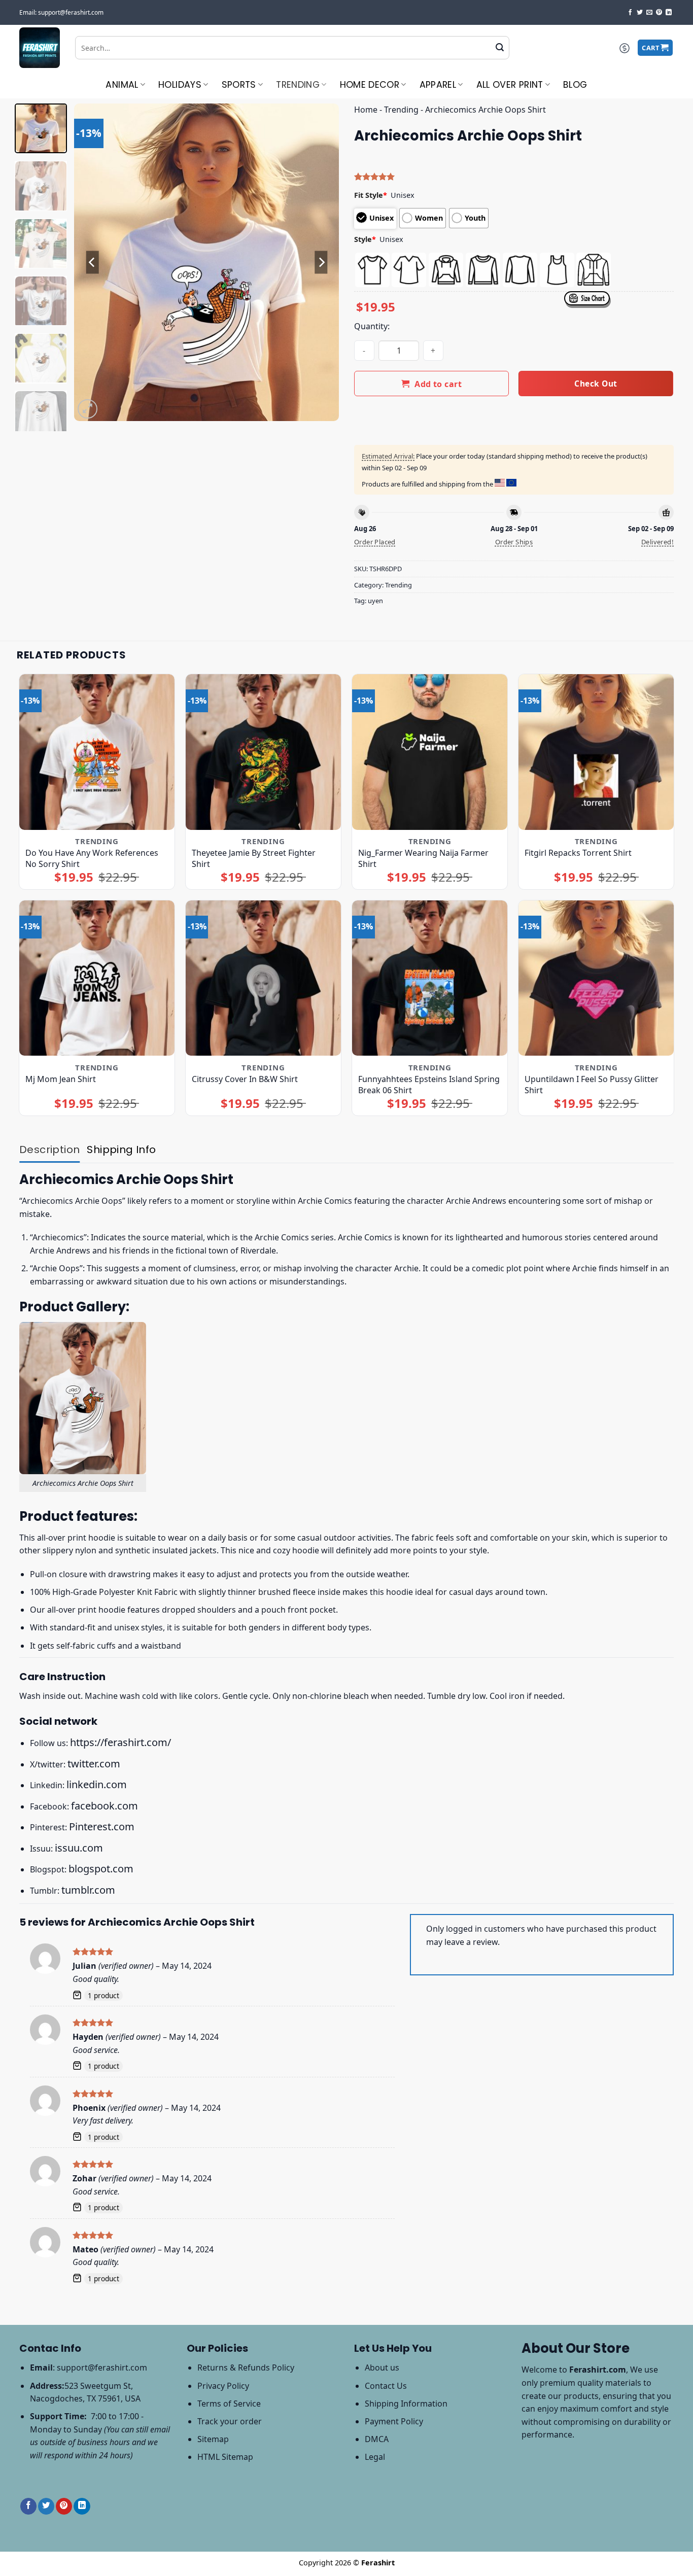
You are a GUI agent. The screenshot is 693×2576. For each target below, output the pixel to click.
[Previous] (92, 263)
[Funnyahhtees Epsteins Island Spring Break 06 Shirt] (430, 978)
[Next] (321, 263)
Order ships (514, 542)
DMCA (377, 2439)
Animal (122, 85)
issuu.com (79, 1848)
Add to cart (438, 384)
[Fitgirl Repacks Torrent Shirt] (596, 752)
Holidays (180, 85)
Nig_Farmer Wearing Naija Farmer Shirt (423, 858)
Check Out (596, 384)
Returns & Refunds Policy (246, 2368)
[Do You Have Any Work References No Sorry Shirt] (97, 752)
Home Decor (370, 85)
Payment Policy (394, 2421)
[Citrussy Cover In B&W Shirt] (264, 978)
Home (366, 110)
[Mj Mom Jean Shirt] (97, 978)
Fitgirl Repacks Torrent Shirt (578, 853)
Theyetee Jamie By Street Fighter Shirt (254, 858)
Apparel (438, 85)
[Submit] (500, 48)
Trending (298, 85)
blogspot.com (101, 1869)
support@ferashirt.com (102, 2368)
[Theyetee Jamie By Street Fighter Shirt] (264, 752)
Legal (375, 2457)
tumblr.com (88, 1890)
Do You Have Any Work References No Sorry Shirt (92, 858)
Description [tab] (49, 1150)
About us (382, 2368)
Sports (239, 85)
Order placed (375, 542)
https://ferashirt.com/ (120, 1742)
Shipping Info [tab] (121, 1150)
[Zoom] (88, 409)
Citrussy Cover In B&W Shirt (245, 1079)
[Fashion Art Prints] (40, 48)
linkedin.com (97, 1784)
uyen (375, 601)
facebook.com (105, 1806)
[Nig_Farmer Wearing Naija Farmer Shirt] (430, 752)
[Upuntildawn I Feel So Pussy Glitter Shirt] (596, 978)
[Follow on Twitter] (640, 13)
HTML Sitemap (225, 2457)
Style (365, 239)
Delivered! (657, 542)
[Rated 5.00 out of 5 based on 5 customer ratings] (514, 177)
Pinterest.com (102, 1826)
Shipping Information (406, 2404)
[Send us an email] (649, 13)
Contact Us (386, 2386)
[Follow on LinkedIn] (669, 13)
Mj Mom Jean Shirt (61, 1079)
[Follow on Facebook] (630, 13)
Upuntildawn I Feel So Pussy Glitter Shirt (592, 1085)
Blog (575, 85)
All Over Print (510, 85)
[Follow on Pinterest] (659, 13)
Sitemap (213, 2439)
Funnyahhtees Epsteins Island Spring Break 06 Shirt (429, 1085)
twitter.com (94, 1764)
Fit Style (371, 195)
